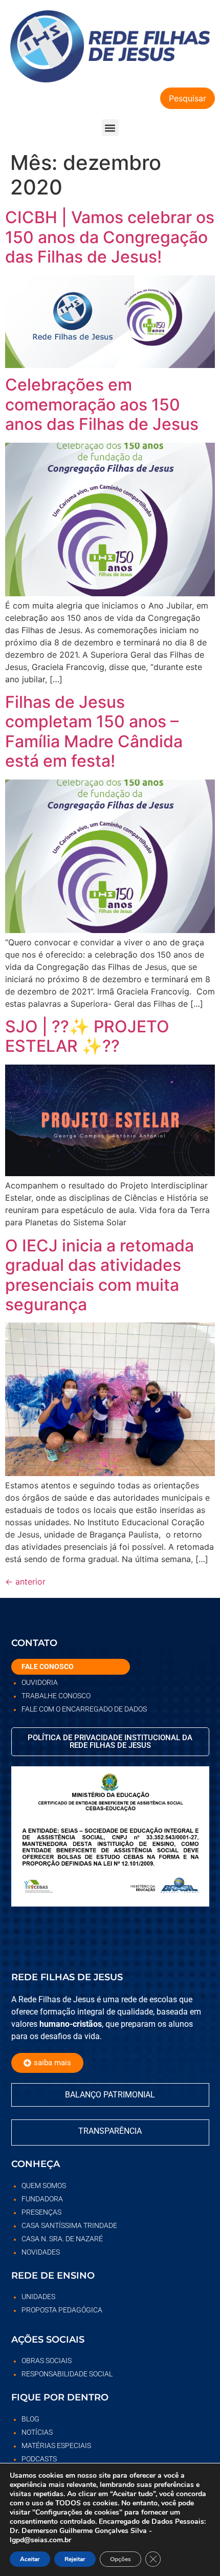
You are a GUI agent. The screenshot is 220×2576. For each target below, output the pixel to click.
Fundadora (42, 2199)
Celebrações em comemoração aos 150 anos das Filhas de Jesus (102, 404)
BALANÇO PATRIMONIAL (110, 2095)
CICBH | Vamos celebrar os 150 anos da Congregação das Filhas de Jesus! (110, 237)
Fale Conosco (48, 1666)
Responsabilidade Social (67, 2374)
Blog (30, 2419)
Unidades (38, 2297)
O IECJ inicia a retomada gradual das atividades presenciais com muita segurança (100, 1275)
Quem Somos (44, 2185)
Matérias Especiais (56, 2445)
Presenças (41, 2212)
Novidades (41, 2252)
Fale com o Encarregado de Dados (84, 1709)
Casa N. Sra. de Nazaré (62, 2239)
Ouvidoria (40, 1682)
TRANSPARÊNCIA (110, 2131)
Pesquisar (188, 98)
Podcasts (39, 2459)
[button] (110, 128)
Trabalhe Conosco (56, 1696)
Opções (120, 2559)
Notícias (37, 2432)
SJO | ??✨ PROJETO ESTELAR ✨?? (87, 1036)
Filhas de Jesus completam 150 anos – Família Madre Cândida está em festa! (94, 731)
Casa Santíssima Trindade (69, 2225)
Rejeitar (75, 2559)
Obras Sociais (47, 2361)
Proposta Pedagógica (62, 2310)
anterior (25, 1582)
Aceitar (30, 2559)
